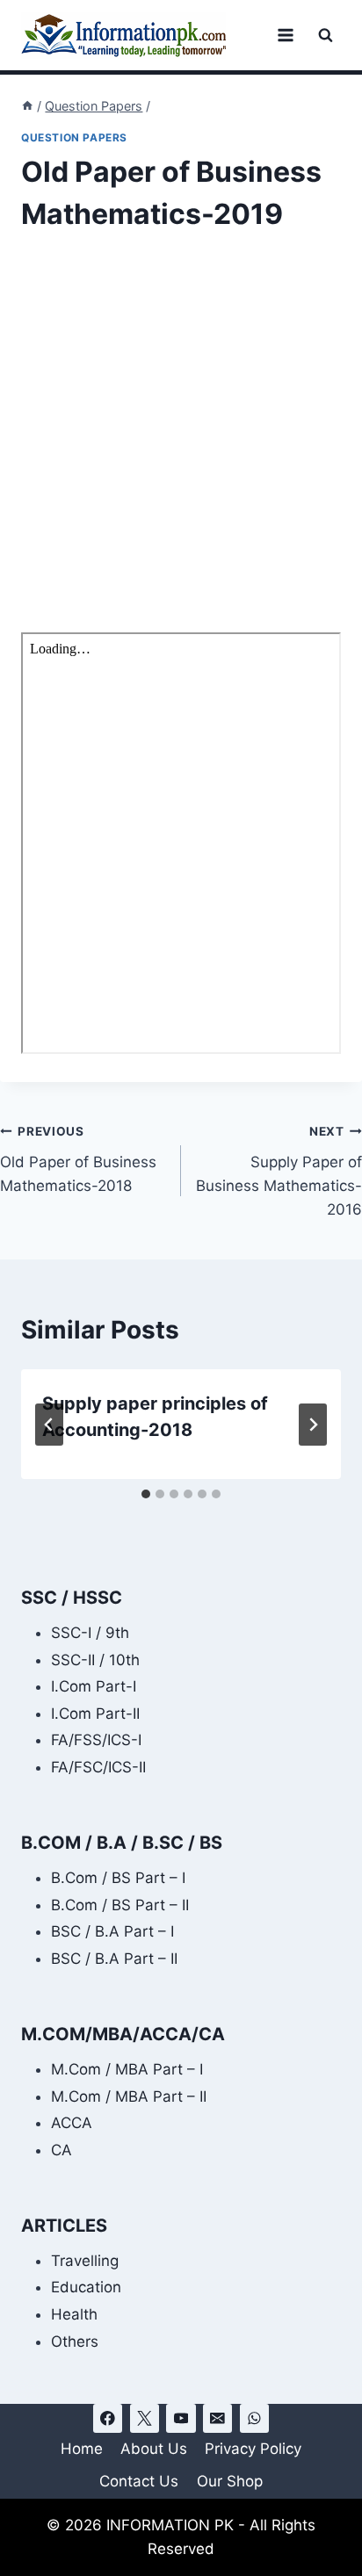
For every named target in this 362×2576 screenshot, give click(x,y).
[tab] (146, 1494)
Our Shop (230, 2481)
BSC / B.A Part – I (112, 1931)
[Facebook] (108, 2418)
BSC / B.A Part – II (114, 1959)
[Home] (27, 106)
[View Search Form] (326, 36)
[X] (145, 2418)
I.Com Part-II (95, 1714)
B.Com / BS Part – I (118, 1878)
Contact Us (139, 2481)
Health (74, 2314)
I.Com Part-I (94, 1686)
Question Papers (74, 137)
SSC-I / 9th (90, 1633)
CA (62, 2150)
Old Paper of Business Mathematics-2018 (78, 1159)
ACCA (72, 2123)
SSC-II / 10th (95, 1660)
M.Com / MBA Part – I (127, 2069)
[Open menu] (285, 35)
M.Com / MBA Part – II (129, 2096)
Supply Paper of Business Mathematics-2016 (279, 1171)
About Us (154, 2449)
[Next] (313, 1425)
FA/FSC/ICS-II (98, 1767)
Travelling (85, 2261)
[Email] (217, 2418)
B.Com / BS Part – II (120, 1905)
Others (75, 2341)
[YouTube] (181, 2418)
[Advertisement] (181, 444)
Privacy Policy (253, 2449)
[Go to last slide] (49, 1425)
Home (82, 2449)
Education (86, 2287)
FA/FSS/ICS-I (96, 1740)
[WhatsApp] (254, 2418)
